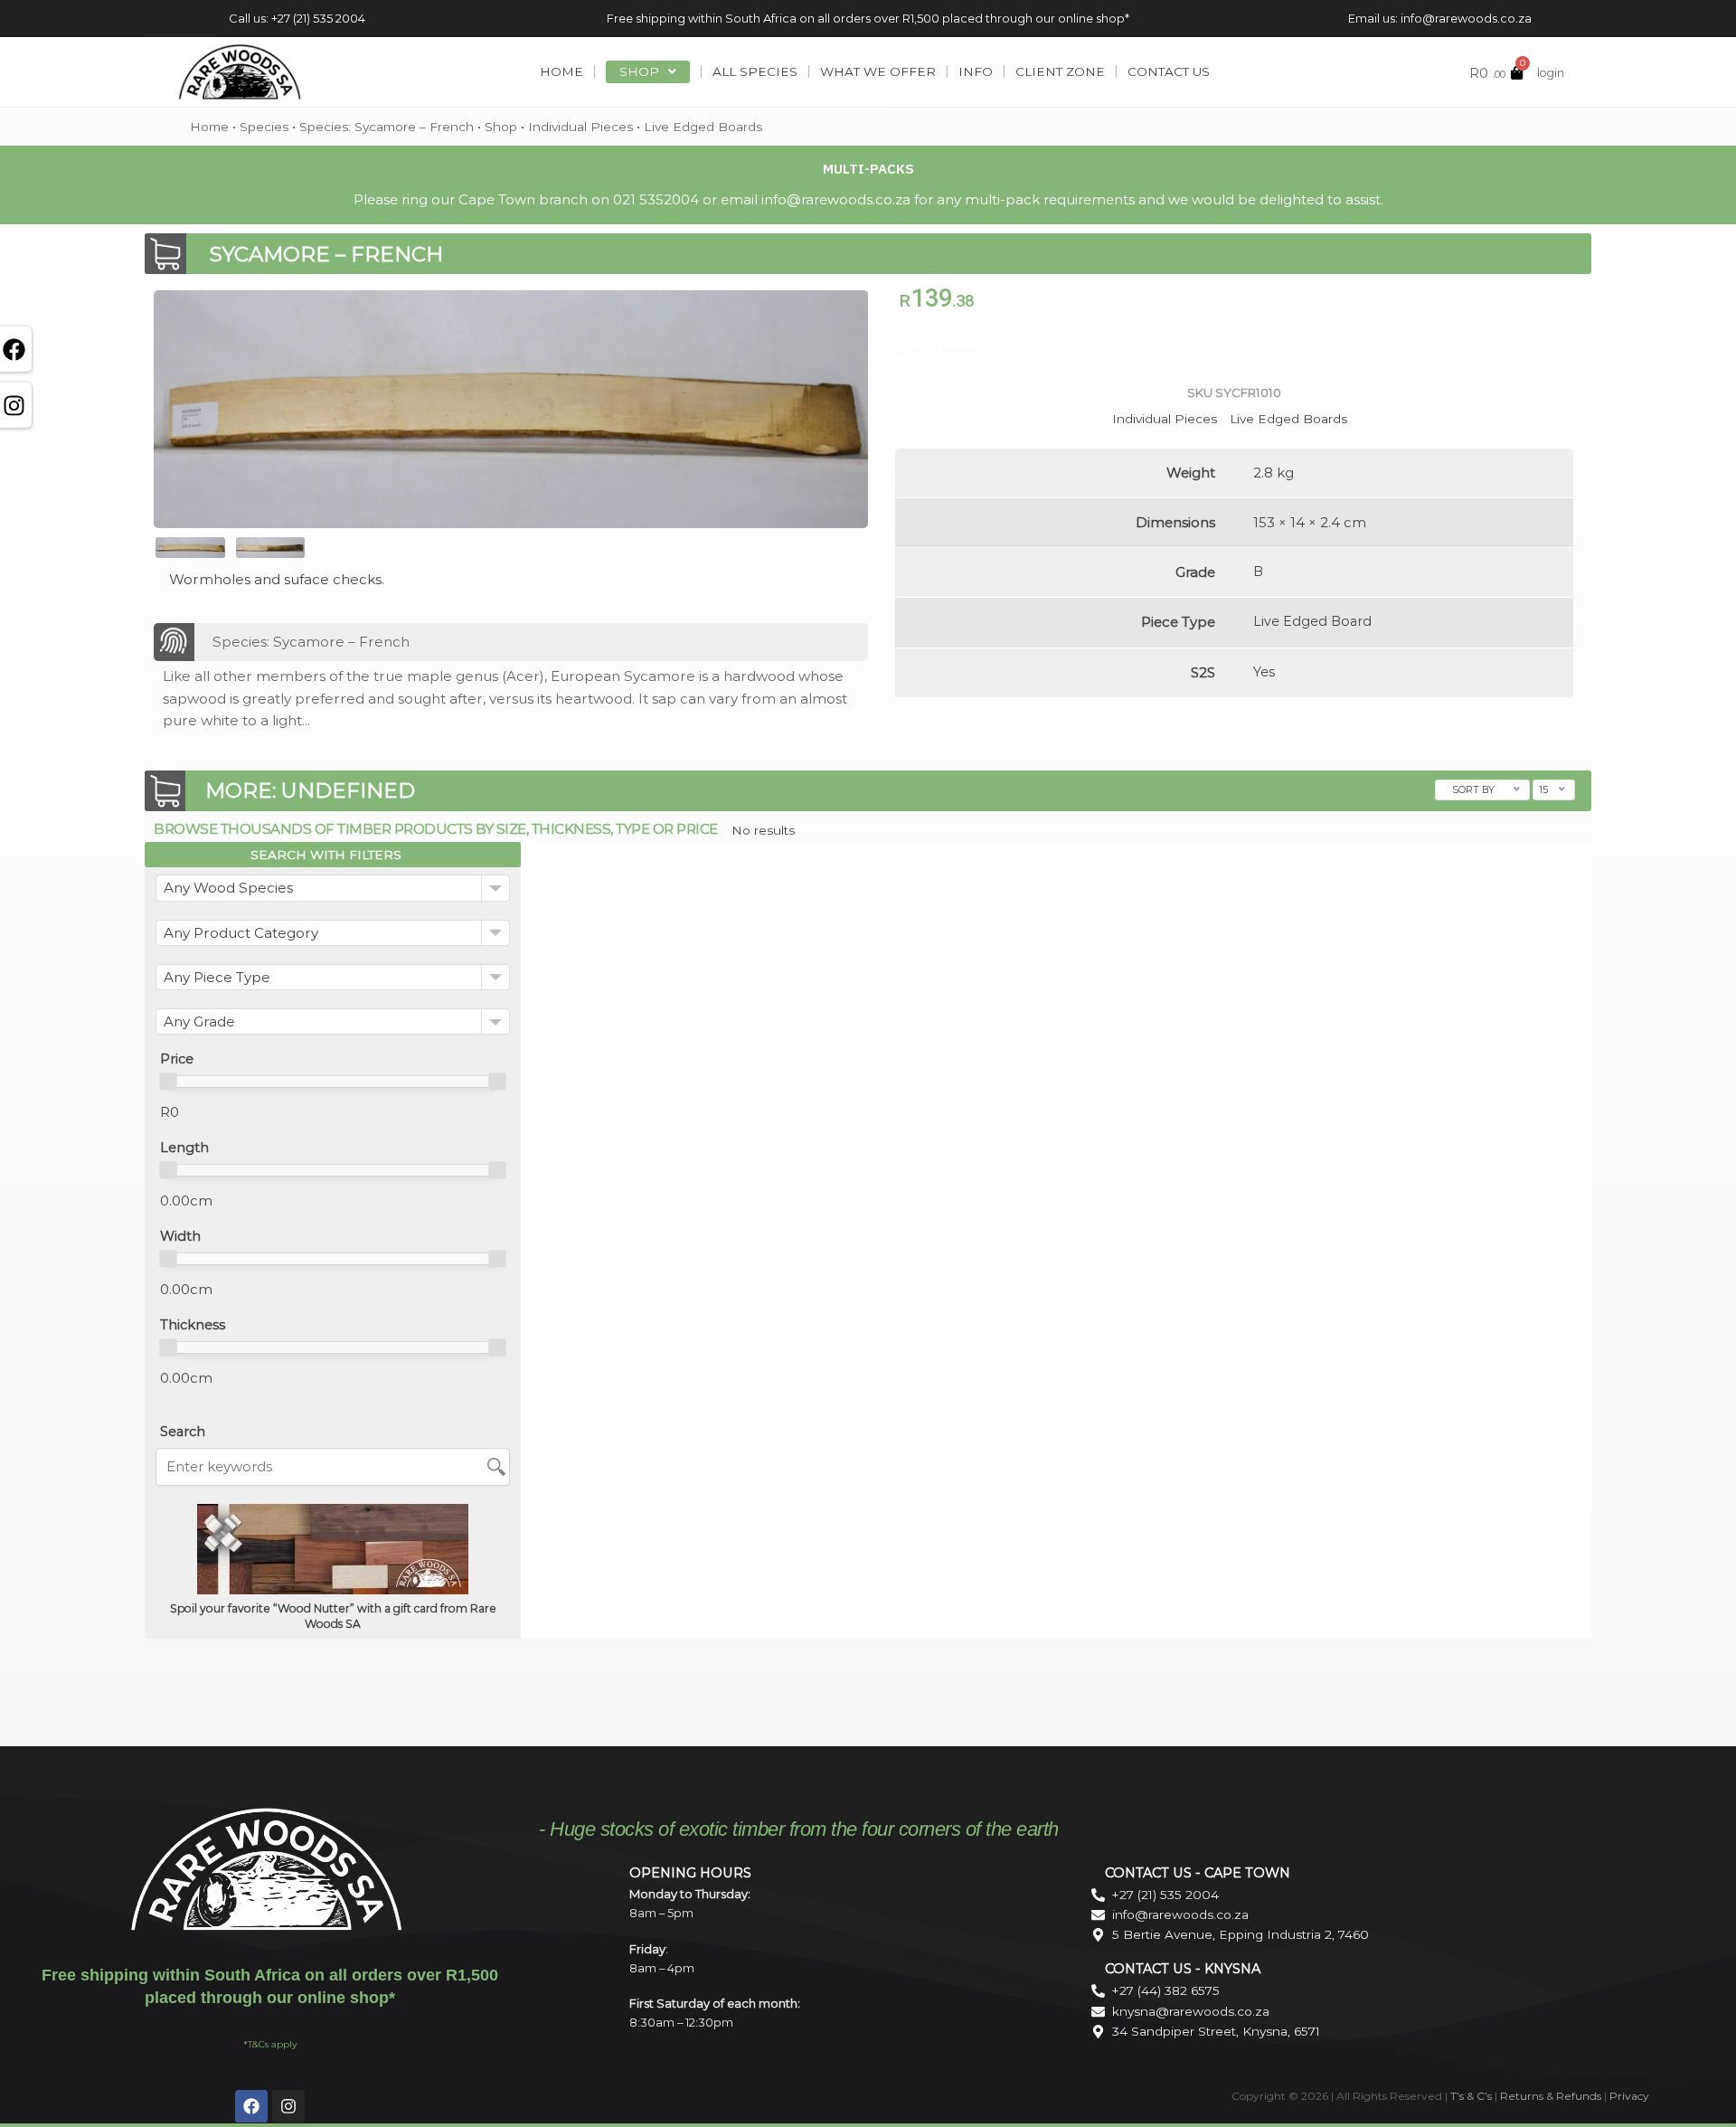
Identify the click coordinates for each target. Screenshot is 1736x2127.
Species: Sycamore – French (387, 127)
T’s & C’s (1471, 2096)
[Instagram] (288, 2106)
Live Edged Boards (703, 127)
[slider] (168, 1082)
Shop (501, 127)
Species (264, 127)
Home (209, 127)
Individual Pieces (580, 127)
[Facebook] (251, 2106)
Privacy (1629, 2096)
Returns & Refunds (1551, 2096)
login (1551, 73)
